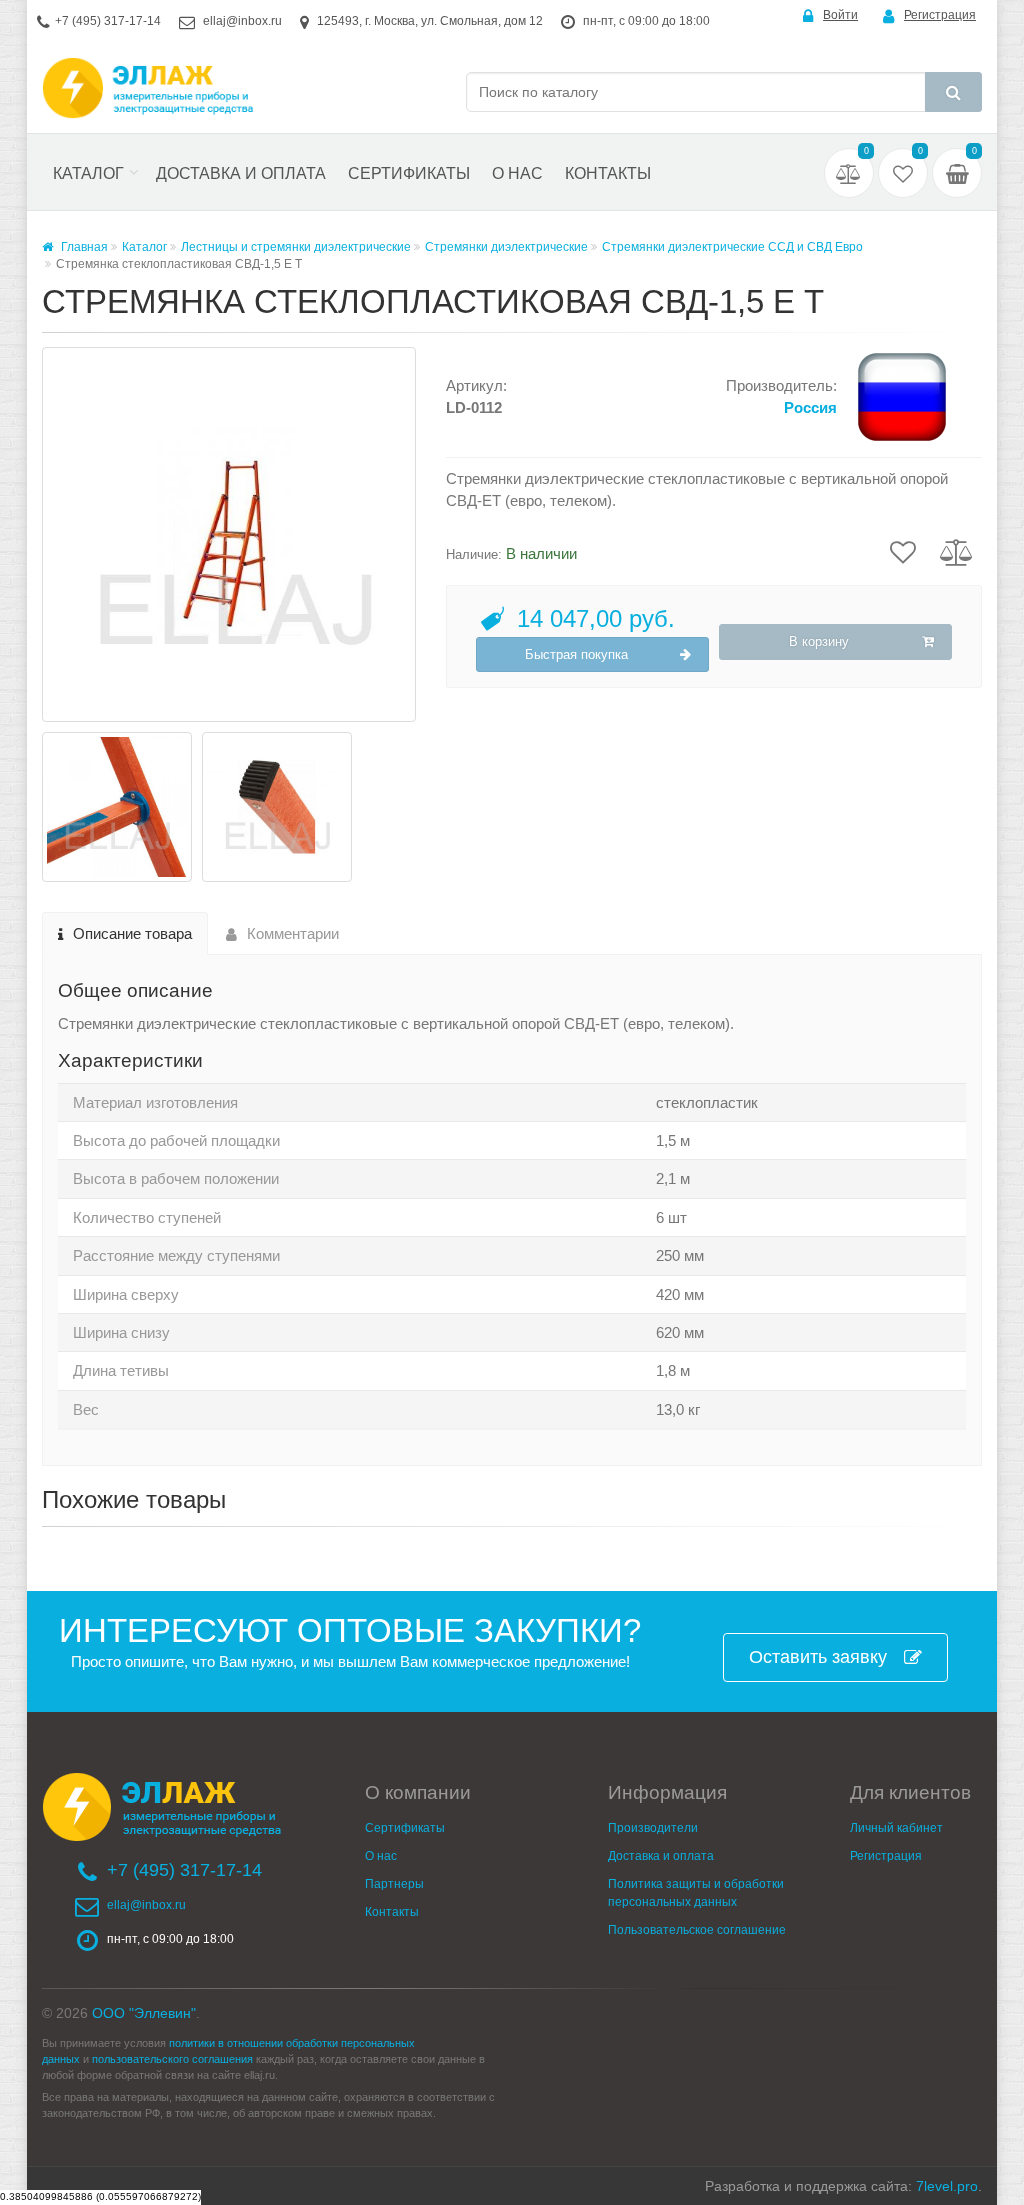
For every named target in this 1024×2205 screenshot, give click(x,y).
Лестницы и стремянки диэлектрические (296, 247)
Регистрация (940, 15)
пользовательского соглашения (172, 2059)
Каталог (88, 173)
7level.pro (947, 2186)
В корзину (819, 641)
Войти (840, 15)
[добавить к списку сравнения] (956, 551)
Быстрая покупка (576, 654)
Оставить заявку (818, 1657)
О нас (517, 173)
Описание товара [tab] (132, 933)
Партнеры (394, 1884)
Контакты (608, 173)
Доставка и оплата (241, 173)
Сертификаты (409, 173)
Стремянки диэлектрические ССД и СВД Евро (732, 247)
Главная (83, 247)
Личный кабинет (896, 1828)
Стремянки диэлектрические (506, 247)
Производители (653, 1828)
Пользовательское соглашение (697, 1930)
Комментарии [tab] (293, 933)
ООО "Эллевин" (144, 2013)
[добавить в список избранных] (903, 551)
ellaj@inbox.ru (242, 21)
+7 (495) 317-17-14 (108, 21)
